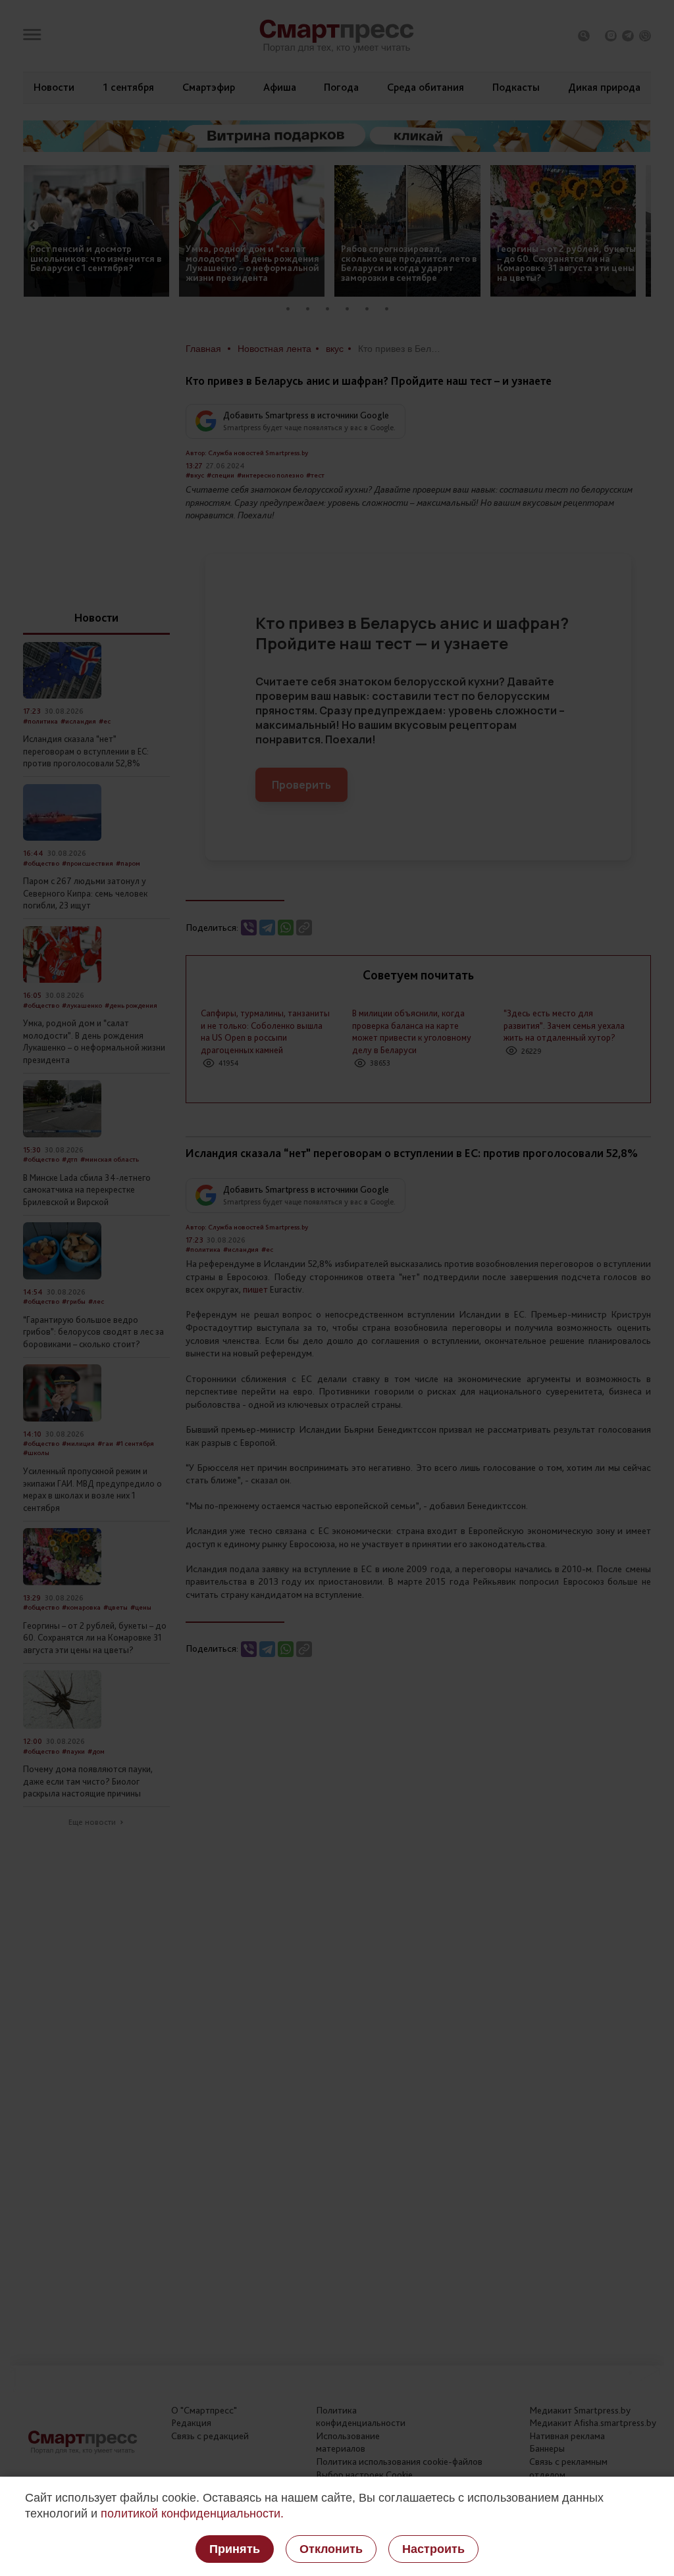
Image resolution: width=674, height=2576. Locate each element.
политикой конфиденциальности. (192, 2514)
